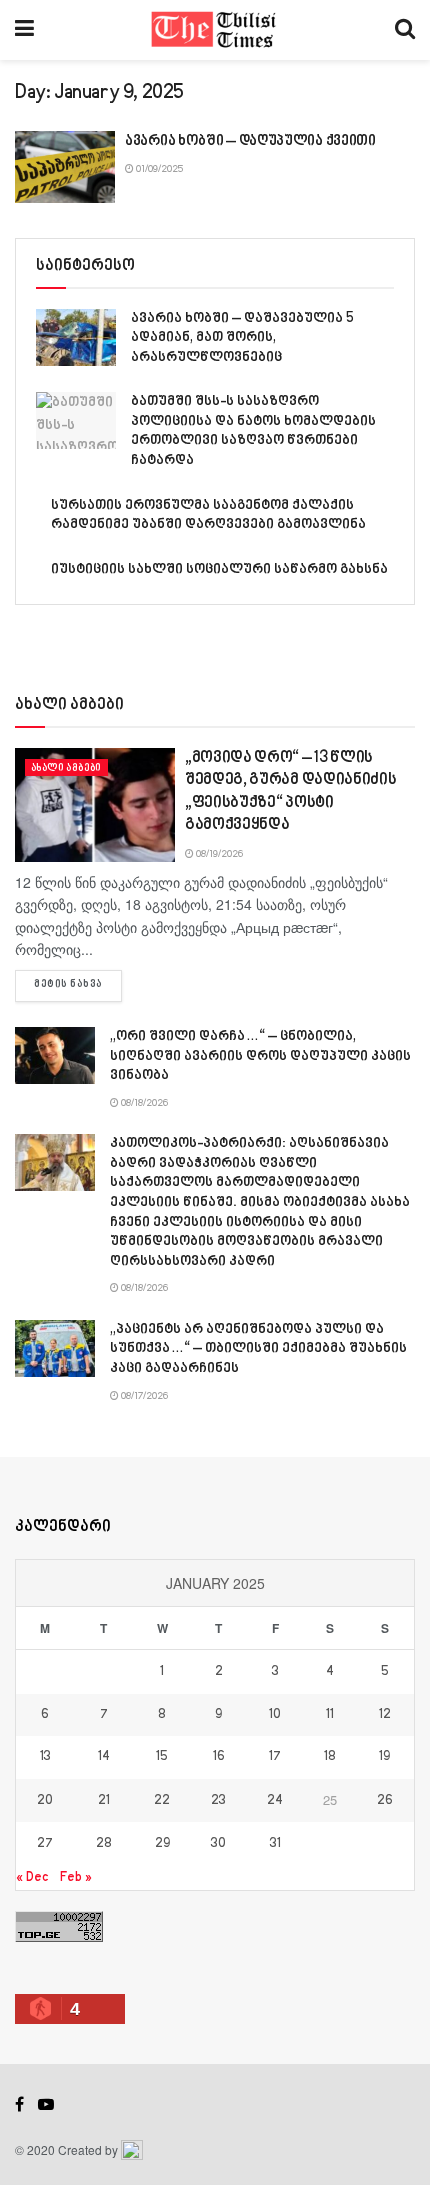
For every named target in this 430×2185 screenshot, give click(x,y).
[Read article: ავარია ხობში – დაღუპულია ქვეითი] (65, 167)
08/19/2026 (218, 854)
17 (275, 1757)
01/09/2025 (158, 169)
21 (104, 1801)
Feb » (76, 1877)
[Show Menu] (24, 30)
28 (104, 1844)
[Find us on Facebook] (19, 2105)
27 (45, 1844)
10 (275, 1715)
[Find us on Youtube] (46, 2105)
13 (45, 1757)
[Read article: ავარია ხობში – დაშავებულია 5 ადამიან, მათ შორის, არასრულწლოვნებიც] (76, 337)
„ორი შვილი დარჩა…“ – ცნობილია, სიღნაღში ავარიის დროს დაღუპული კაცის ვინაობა (260, 1056)
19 (384, 1757)
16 (219, 1757)
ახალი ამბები (66, 768)
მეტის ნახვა (78, 984)
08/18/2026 (143, 1103)
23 (218, 1801)
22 (162, 1801)
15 (162, 1757)
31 (275, 1844)
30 (218, 1844)
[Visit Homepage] (214, 30)
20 (45, 1801)
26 (385, 1801)
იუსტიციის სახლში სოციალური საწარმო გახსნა (219, 569)
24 (275, 1801)
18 (330, 1757)
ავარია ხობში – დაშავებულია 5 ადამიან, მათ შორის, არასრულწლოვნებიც (242, 338)
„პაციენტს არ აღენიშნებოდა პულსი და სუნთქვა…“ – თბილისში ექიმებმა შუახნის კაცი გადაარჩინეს (258, 1349)
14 (104, 1757)
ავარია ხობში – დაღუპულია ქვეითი (250, 141)
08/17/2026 (143, 1396)
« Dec (32, 1877)
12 (385, 1715)
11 (330, 1715)
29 (162, 1844)
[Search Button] (405, 30)
